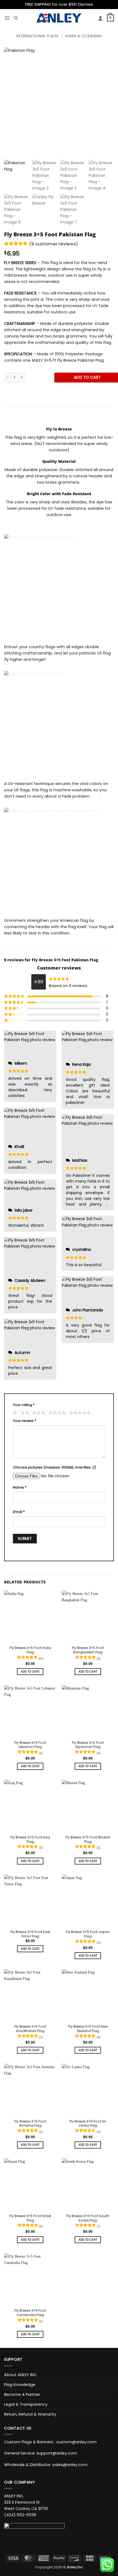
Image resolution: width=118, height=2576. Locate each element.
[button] (7, 18)
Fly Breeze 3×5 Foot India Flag (30, 1650)
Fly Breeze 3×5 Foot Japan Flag (88, 1934)
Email (19, 1512)
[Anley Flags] (59, 18)
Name (20, 1487)
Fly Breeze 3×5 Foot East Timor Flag (30, 1934)
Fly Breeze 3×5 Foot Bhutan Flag (88, 1840)
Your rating (24, 1405)
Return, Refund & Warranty (30, 2414)
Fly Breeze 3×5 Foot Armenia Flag (30, 2124)
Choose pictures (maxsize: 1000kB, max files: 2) (54, 1467)
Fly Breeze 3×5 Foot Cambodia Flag (30, 2313)
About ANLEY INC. (21, 2375)
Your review (25, 1421)
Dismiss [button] (85, 4)
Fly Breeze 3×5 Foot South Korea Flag (88, 2218)
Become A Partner (22, 2394)
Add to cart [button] (30, 1672)
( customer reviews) (54, 244)
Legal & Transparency (26, 2404)
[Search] (16, 18)
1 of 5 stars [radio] (14, 1413)
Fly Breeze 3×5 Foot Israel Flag (30, 2218)
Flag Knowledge (20, 2385)
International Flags (37, 36)
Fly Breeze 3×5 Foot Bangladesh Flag (88, 1650)
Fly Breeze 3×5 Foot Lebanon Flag (30, 1745)
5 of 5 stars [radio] (79, 1413)
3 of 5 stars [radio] (38, 1413)
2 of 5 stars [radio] (24, 1413)
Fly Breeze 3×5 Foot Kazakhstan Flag (30, 2029)
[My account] (100, 18)
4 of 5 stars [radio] (56, 1413)
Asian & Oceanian (83, 36)
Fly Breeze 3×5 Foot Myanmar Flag (88, 1745)
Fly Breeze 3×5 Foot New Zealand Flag (88, 2029)
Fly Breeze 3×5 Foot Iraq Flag (30, 1840)
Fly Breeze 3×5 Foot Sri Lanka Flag (88, 2124)
